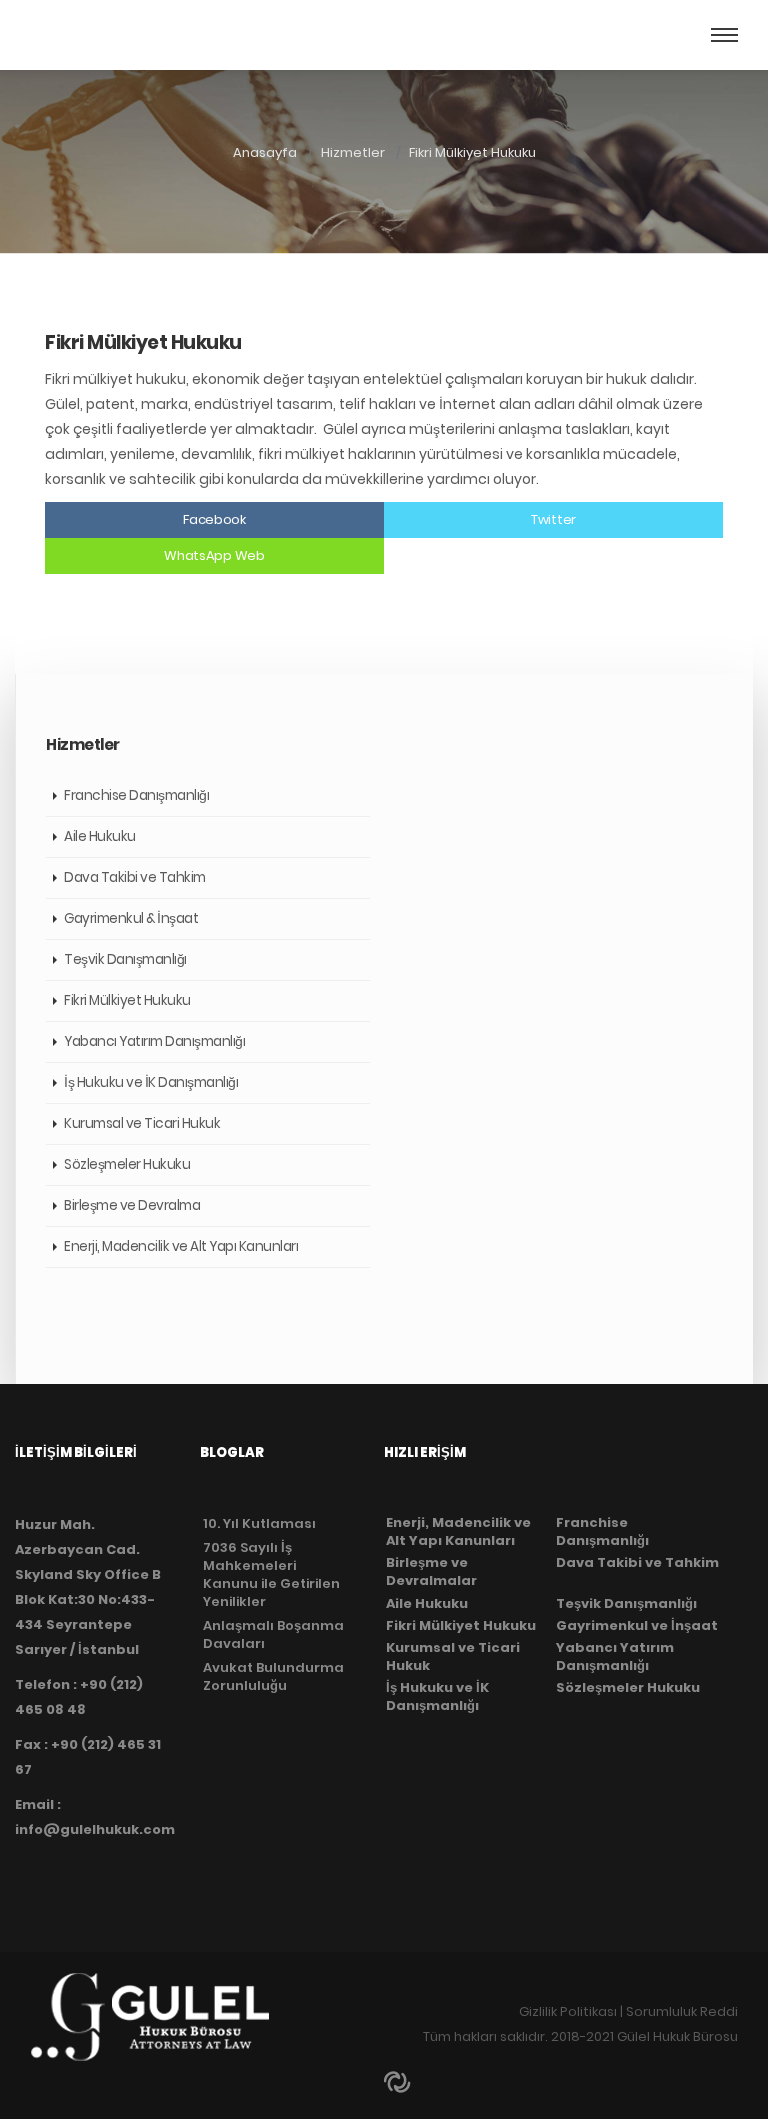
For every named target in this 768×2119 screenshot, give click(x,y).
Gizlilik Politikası (568, 2011)
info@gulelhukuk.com (95, 1829)
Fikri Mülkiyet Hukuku (472, 152)
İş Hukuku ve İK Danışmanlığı (151, 1082)
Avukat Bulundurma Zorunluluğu (273, 1676)
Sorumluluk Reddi (682, 2011)
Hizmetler (353, 152)
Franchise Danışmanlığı (136, 795)
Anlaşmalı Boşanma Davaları (273, 1634)
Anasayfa (265, 152)
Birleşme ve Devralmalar (431, 1572)
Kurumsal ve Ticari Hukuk (142, 1123)
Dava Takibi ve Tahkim (135, 877)
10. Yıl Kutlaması (259, 1523)
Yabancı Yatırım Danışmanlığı (154, 1041)
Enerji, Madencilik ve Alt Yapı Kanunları (181, 1246)
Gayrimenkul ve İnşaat (637, 1626)
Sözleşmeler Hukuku (127, 1164)
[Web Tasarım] (399, 2080)
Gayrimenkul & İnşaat (131, 918)
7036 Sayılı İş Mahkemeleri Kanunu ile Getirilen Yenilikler (271, 1574)
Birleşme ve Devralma (132, 1205)
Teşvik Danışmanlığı (125, 959)
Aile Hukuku (100, 836)
